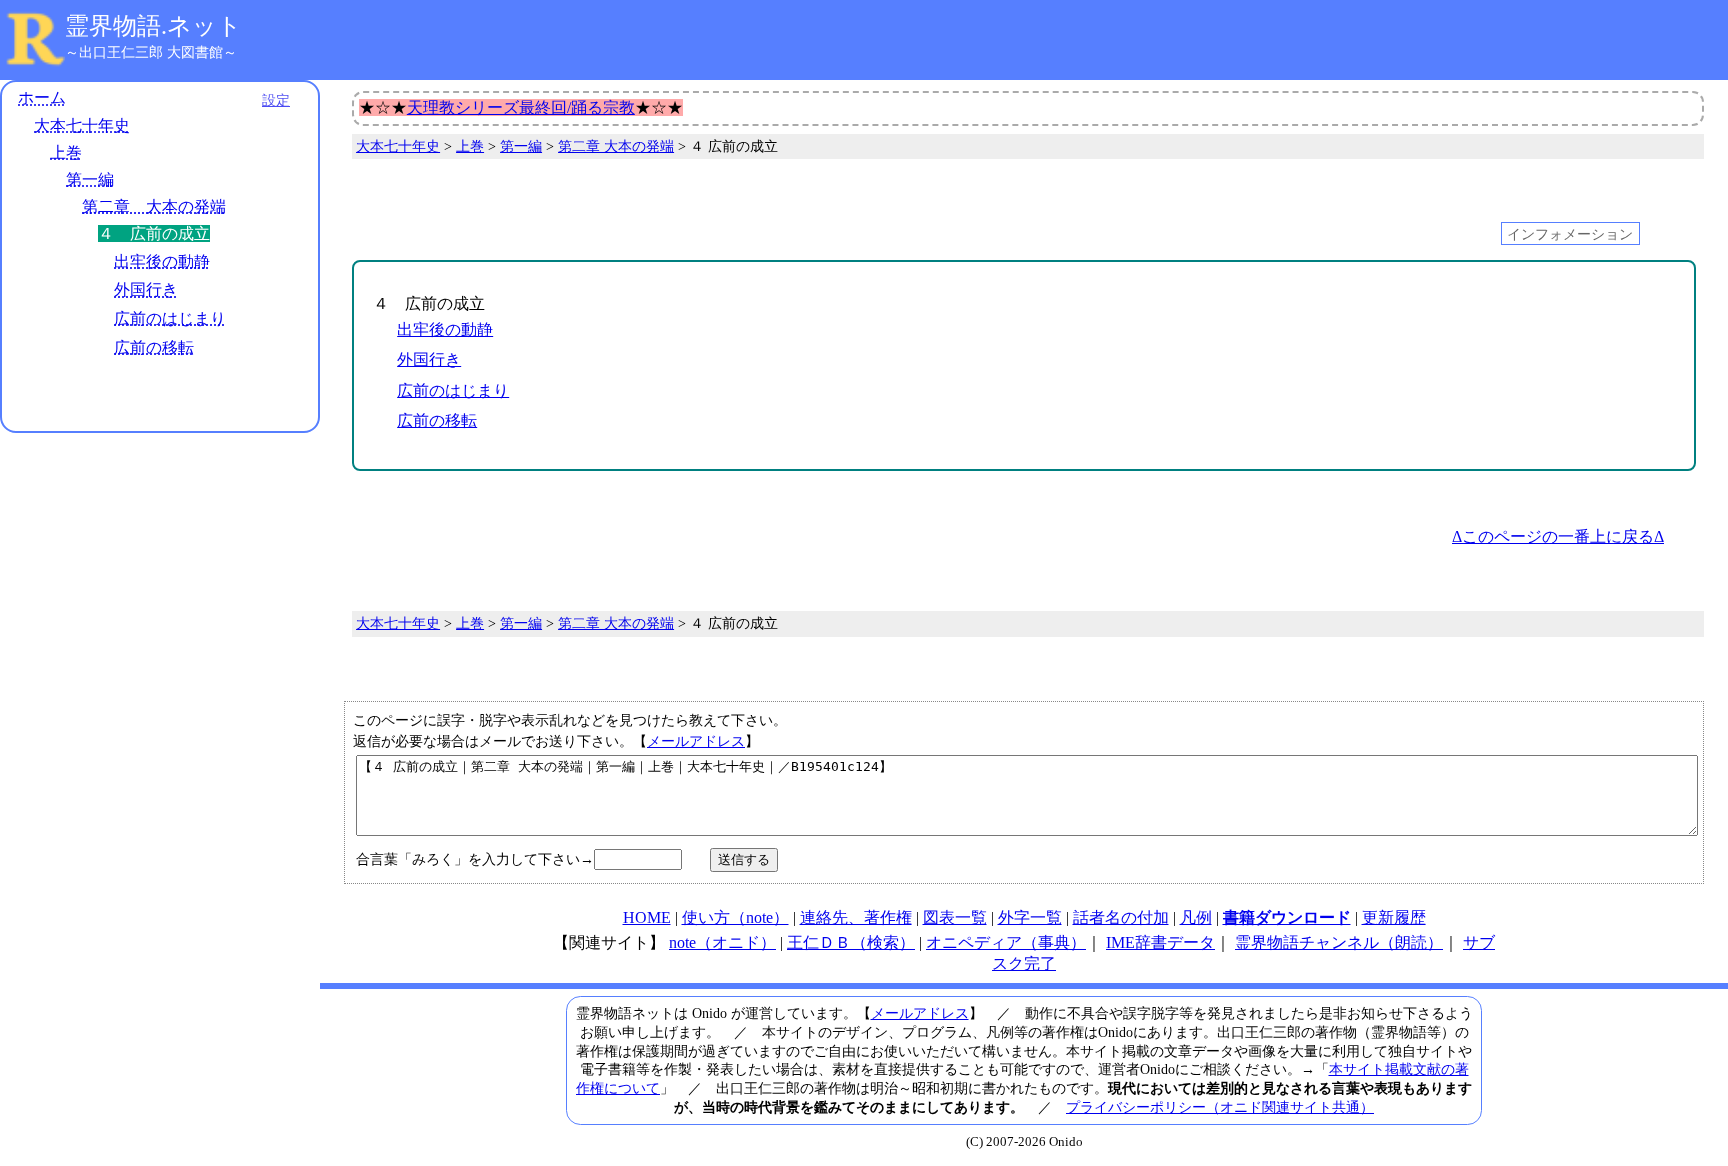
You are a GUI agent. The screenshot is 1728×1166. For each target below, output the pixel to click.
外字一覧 (1030, 917)
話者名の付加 (1121, 917)
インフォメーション (1570, 233)
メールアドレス (696, 741)
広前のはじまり (170, 318)
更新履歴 (1394, 917)
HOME (647, 917)
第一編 (90, 179)
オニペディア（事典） (1006, 942)
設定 (276, 100)
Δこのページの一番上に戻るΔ (1558, 536)
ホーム (42, 97)
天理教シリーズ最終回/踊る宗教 (521, 107)
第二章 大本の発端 (154, 206)
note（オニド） (722, 942)
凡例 (1196, 917)
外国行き (146, 289)
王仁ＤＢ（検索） (851, 942)
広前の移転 (154, 347)
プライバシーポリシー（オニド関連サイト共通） (1220, 1107)
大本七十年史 (82, 125)
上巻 (66, 152)
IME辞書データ (1160, 942)
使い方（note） (735, 917)
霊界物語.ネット (153, 26)
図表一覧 (955, 917)
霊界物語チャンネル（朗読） (1339, 942)
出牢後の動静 (162, 261)
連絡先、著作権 (856, 917)
